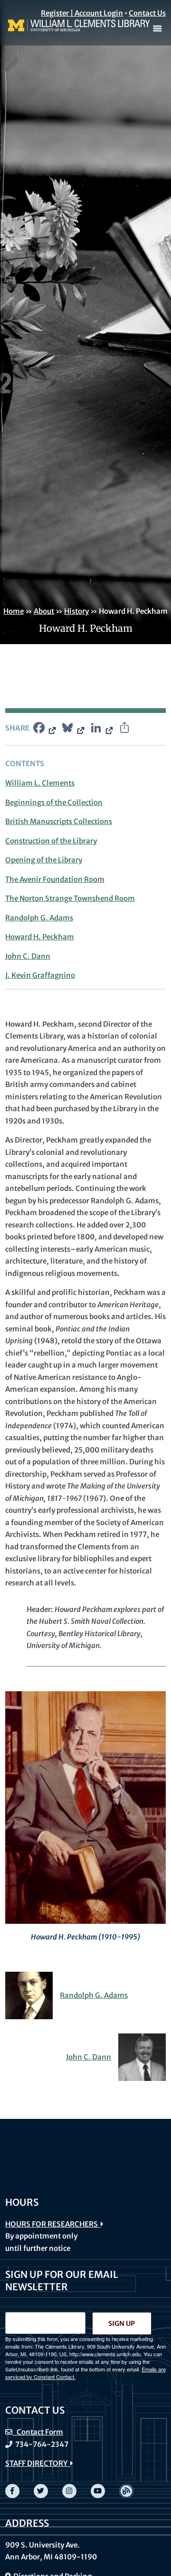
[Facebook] (44, 729)
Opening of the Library (44, 860)
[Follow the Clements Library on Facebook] (12, 2491)
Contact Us (147, 13)
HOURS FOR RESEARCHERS (53, 2224)
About (44, 611)
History (76, 611)
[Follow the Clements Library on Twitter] (41, 2491)
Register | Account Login (82, 13)
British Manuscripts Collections (59, 821)
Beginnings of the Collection (54, 802)
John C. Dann (28, 956)
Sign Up (122, 2323)
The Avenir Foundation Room (55, 879)
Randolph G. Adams (39, 918)
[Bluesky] (72, 729)
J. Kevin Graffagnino (40, 975)
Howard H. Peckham (40, 937)
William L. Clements (40, 783)
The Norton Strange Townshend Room (70, 898)
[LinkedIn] (101, 729)
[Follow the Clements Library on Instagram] (69, 2491)
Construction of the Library (51, 841)
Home (14, 611)
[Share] (124, 729)
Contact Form (38, 2432)
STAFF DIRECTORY (38, 2463)
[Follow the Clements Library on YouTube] (98, 2491)
